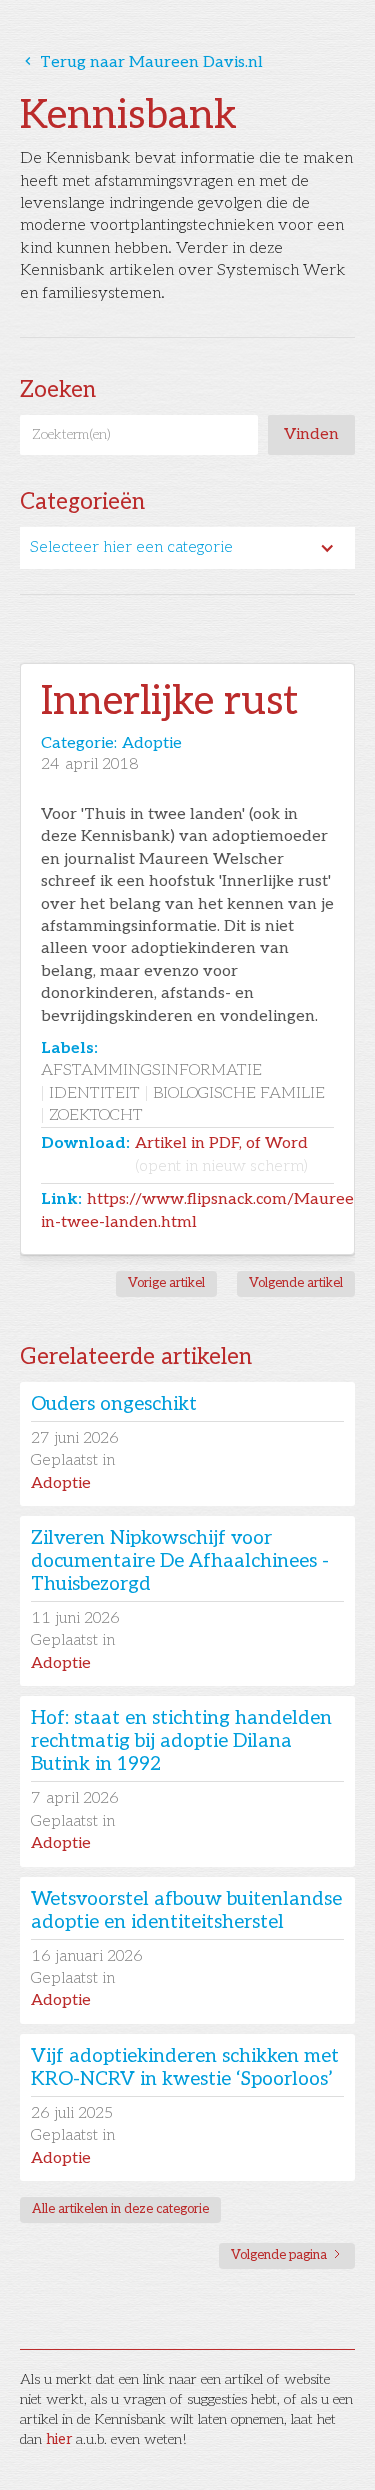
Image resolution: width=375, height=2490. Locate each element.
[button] (187, 548)
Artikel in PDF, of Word (221, 1154)
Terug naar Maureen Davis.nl (141, 62)
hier (59, 2439)
